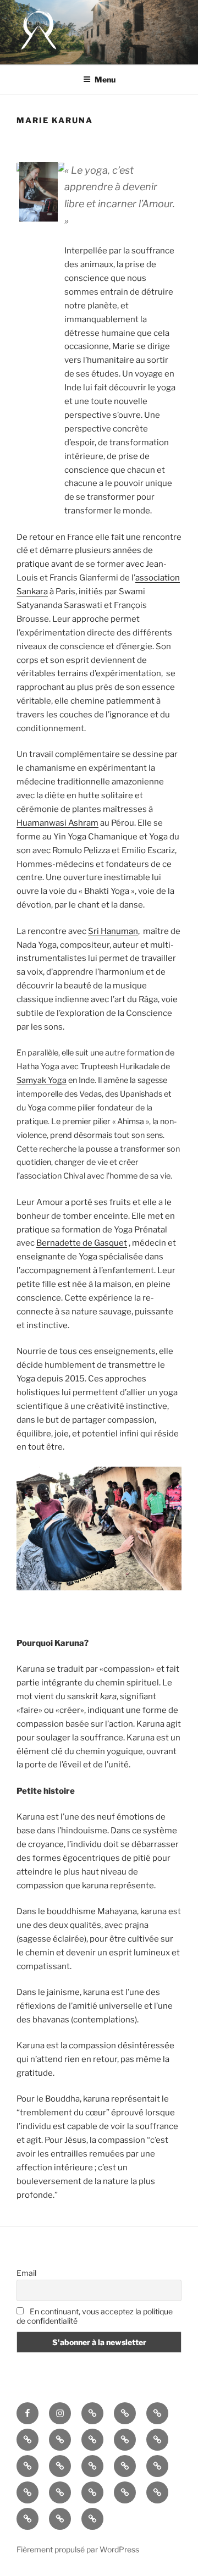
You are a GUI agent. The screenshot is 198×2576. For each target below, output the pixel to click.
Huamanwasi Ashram (57, 823)
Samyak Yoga (42, 1080)
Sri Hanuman (113, 931)
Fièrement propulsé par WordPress (78, 2549)
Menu (105, 79)
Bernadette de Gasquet (82, 1243)
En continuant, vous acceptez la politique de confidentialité (95, 2316)
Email (26, 2273)
